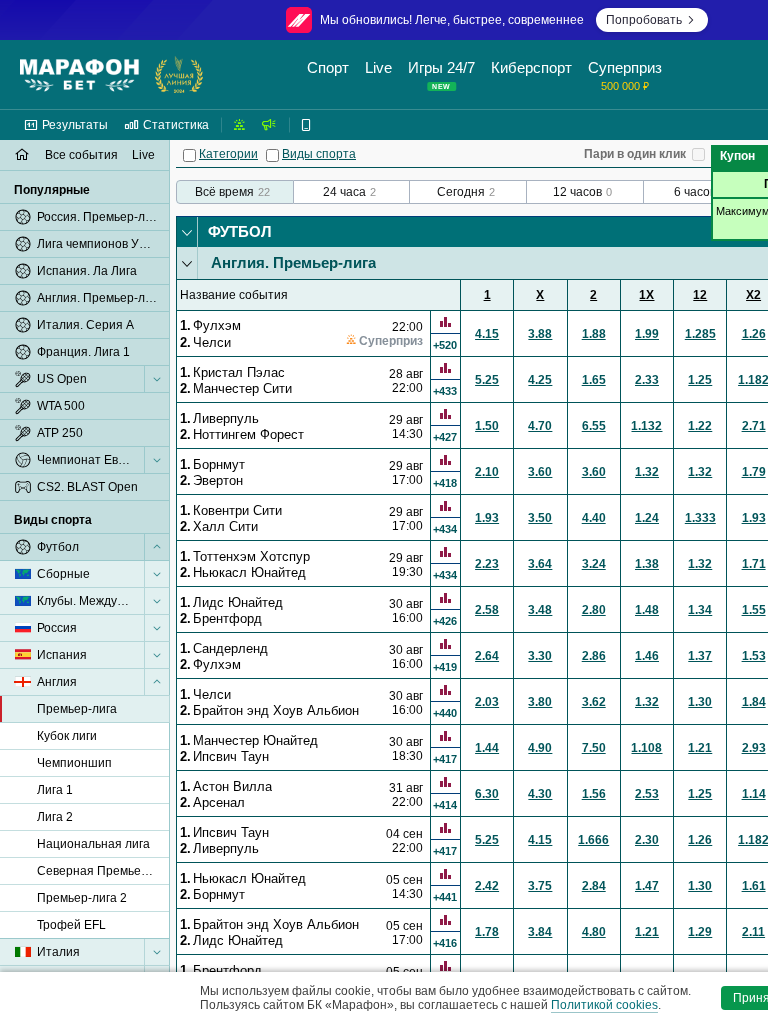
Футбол (240, 231)
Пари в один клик (635, 154)
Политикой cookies (604, 1005)
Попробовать (644, 20)
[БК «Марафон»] (79, 75)
